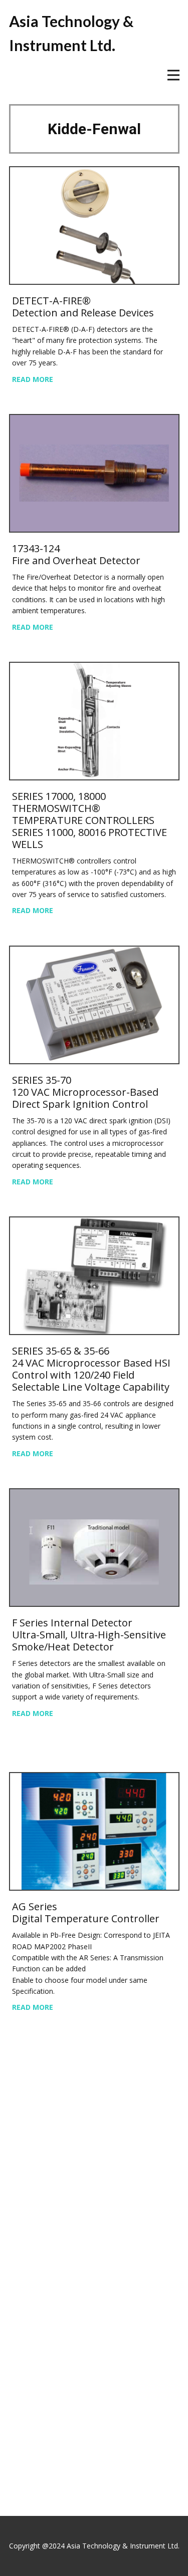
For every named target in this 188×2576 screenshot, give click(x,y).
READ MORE (33, 379)
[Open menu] (173, 75)
